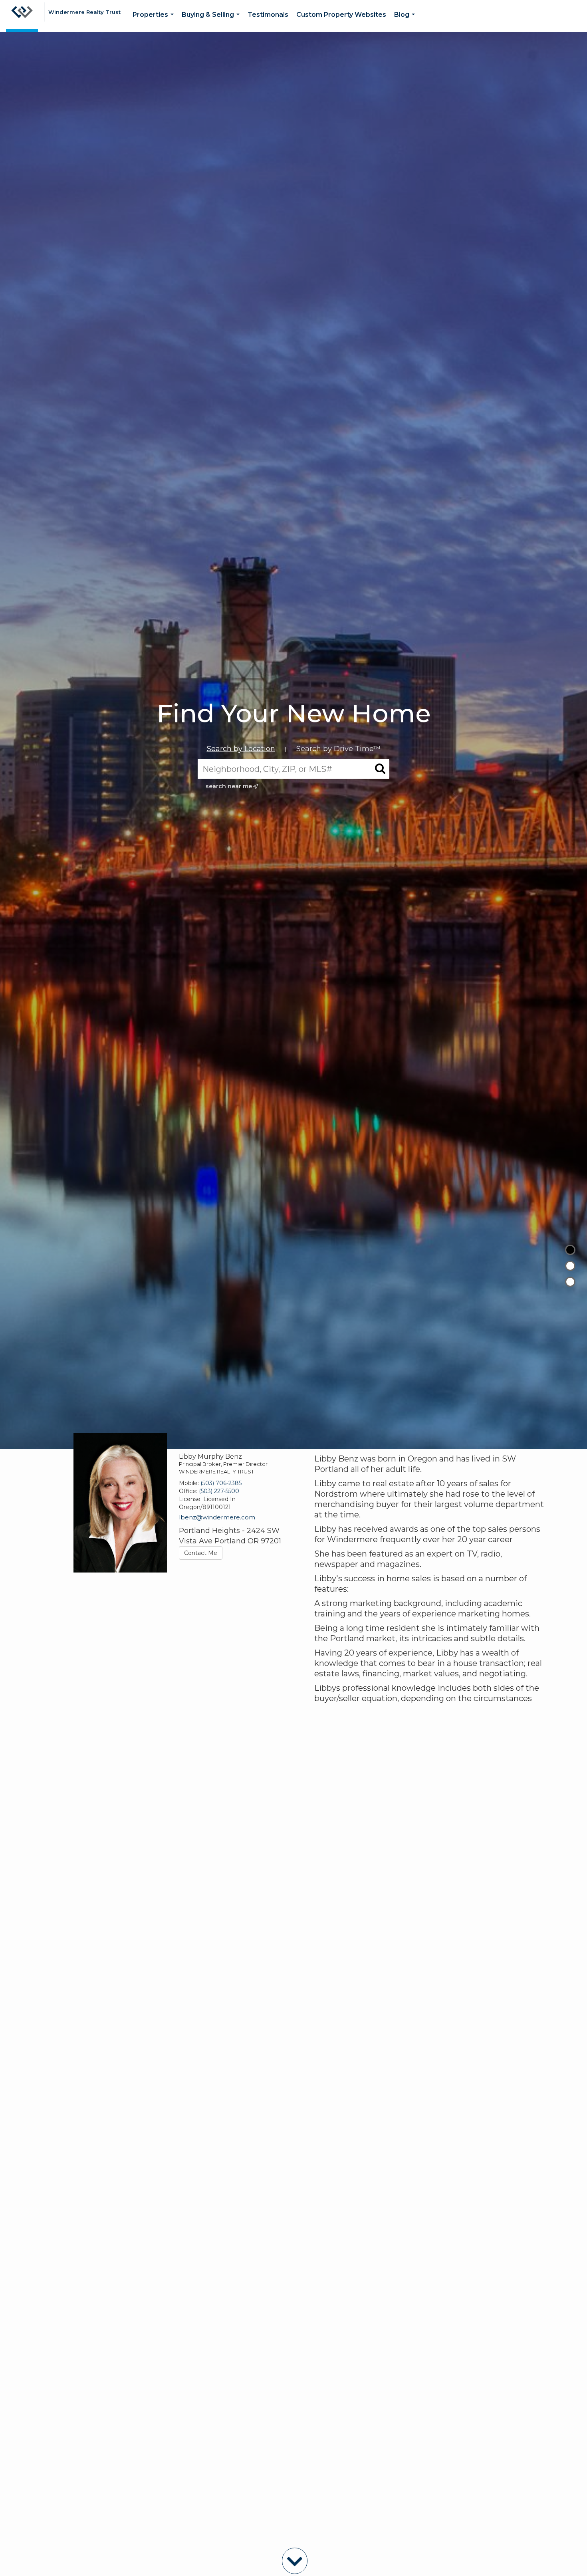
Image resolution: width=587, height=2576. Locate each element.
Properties (155, 21)
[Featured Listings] (570, 1266)
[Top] (570, 1250)
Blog (406, 21)
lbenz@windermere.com (217, 1517)
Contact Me (201, 1553)
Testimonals (268, 15)
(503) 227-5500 (219, 1491)
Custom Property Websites (341, 15)
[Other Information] (570, 1282)
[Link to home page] (22, 16)
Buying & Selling (212, 21)
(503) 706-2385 (221, 1483)
